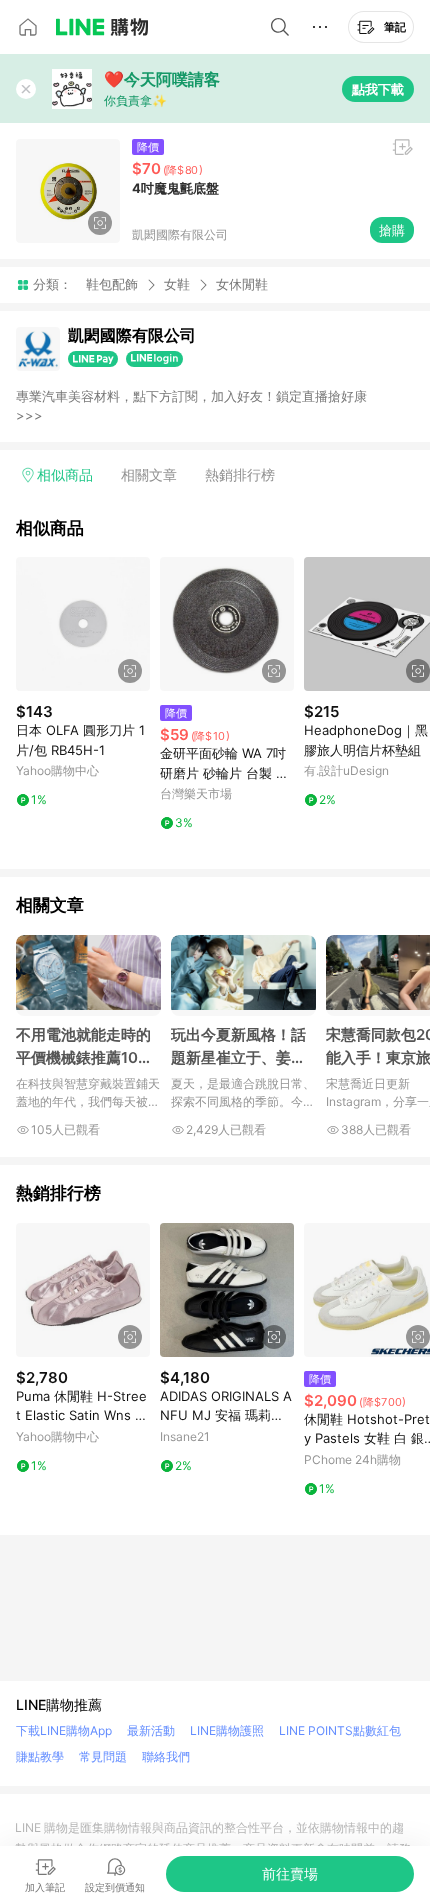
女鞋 (177, 284)
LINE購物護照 (227, 1730)
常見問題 (103, 1756)
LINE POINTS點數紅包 (340, 1730)
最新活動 (151, 1730)
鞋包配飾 (112, 284)
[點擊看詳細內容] (83, 624)
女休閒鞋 (242, 284)
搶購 (392, 230)
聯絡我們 (166, 1756)
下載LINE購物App (64, 1730)
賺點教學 (40, 1756)
